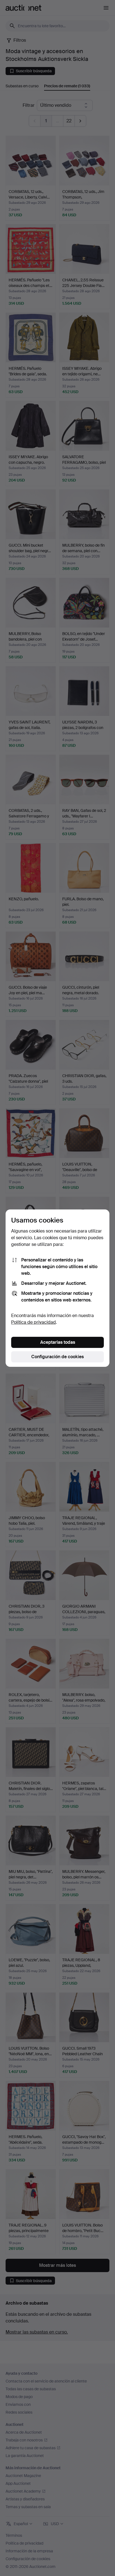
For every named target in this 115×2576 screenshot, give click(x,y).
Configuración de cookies (57, 1357)
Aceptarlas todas (58, 1342)
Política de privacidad (33, 1322)
